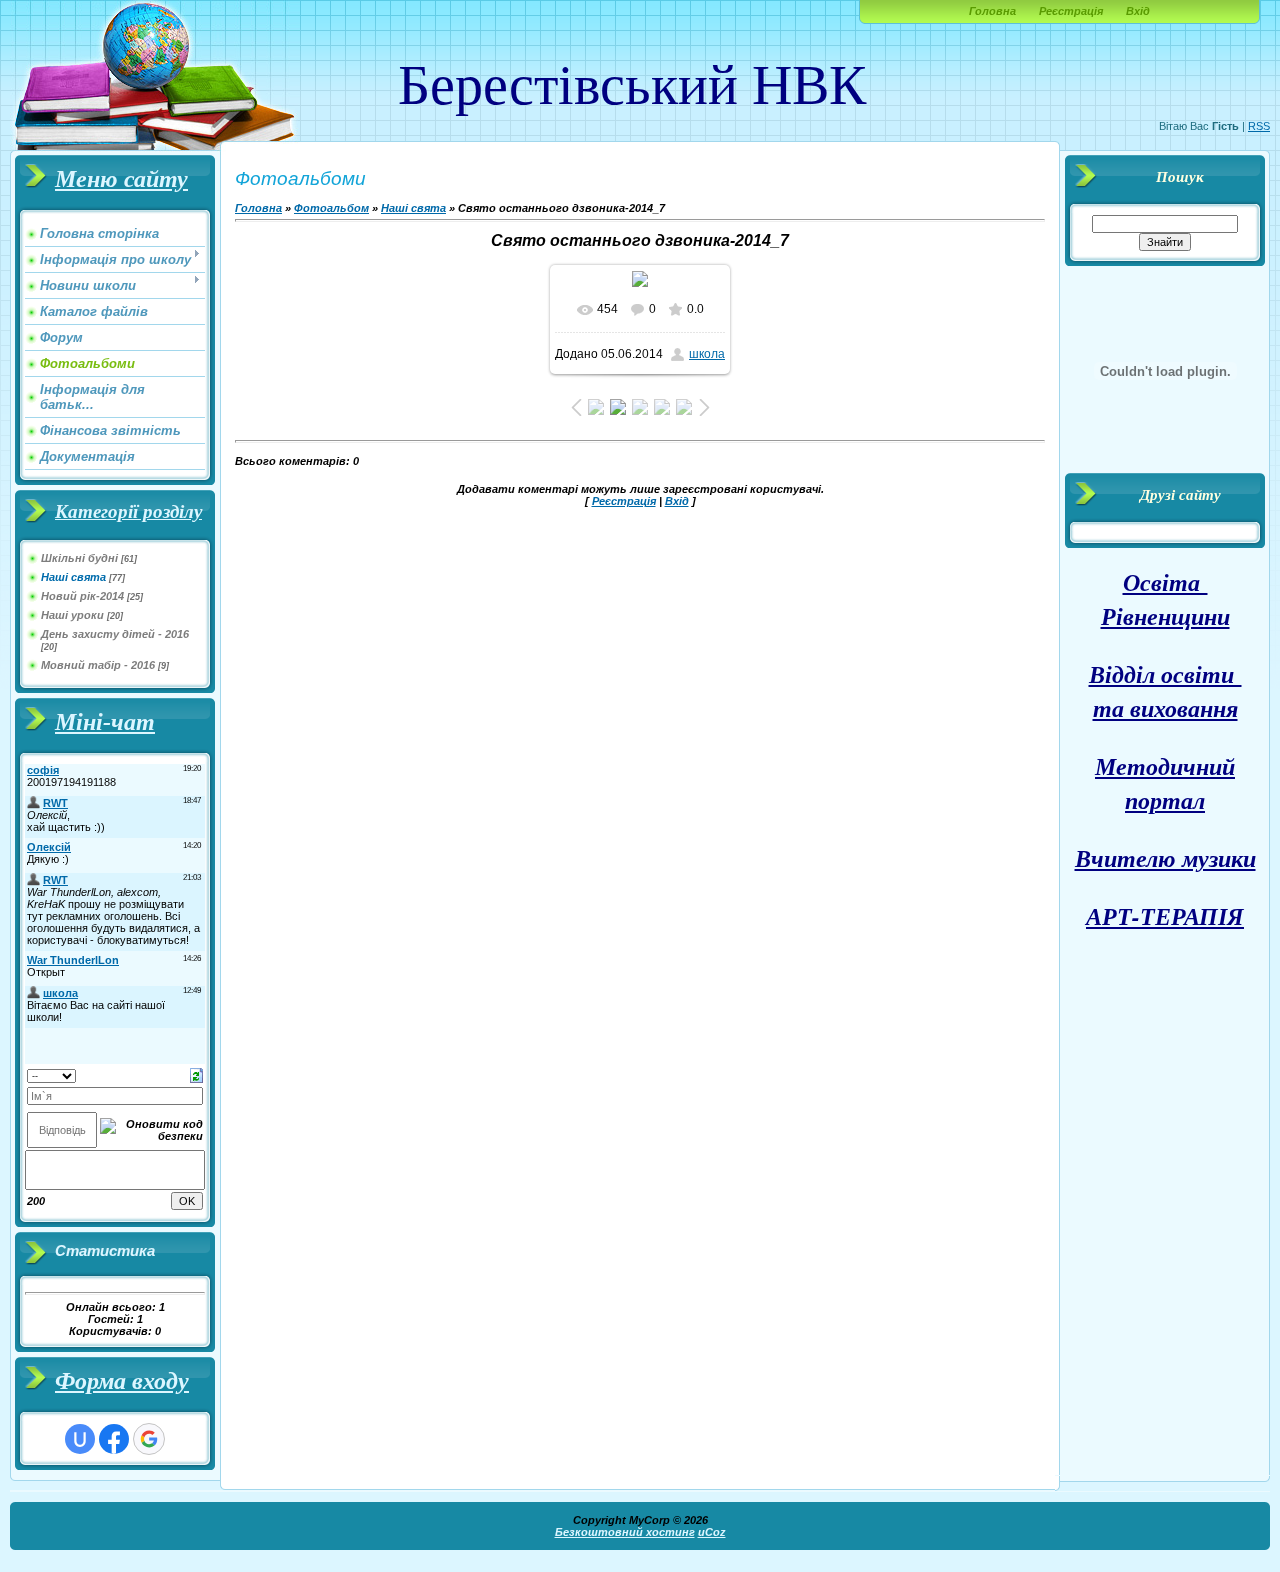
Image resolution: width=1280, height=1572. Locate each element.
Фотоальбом (331, 208)
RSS (1259, 126)
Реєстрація (1071, 11)
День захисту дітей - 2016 (115, 634)
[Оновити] (196, 1074)
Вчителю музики (1165, 858)
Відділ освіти (1165, 674)
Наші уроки (72, 615)
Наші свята (73, 577)
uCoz (712, 1532)
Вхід (1138, 11)
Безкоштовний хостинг (625, 1532)
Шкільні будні (79, 558)
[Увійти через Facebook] (114, 1439)
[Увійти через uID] (80, 1439)
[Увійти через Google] (149, 1439)
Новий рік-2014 (82, 596)
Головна (992, 11)
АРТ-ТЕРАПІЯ (1165, 916)
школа (707, 354)
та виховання (1165, 708)
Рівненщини (1165, 616)
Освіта (1165, 582)
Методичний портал (1165, 783)
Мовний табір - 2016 (98, 665)
